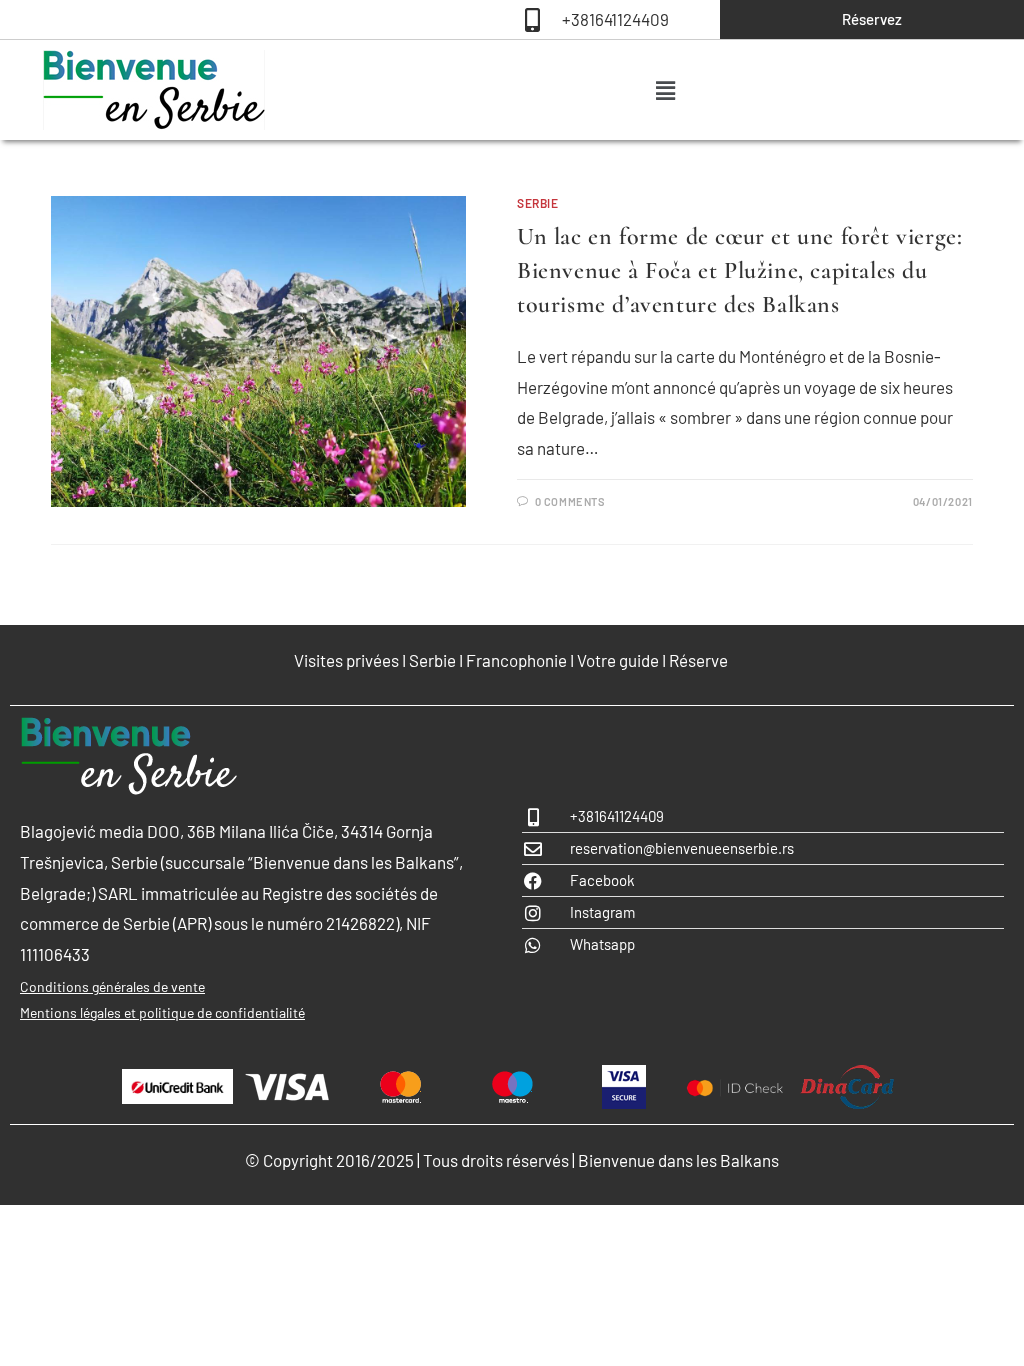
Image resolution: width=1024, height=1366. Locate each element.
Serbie (538, 203)
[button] (665, 90)
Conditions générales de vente (112, 986)
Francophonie (516, 660)
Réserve (700, 660)
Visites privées (346, 660)
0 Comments (570, 501)
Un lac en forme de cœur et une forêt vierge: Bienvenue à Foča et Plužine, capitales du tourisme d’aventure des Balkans (739, 270)
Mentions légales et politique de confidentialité (162, 1012)
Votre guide (618, 660)
